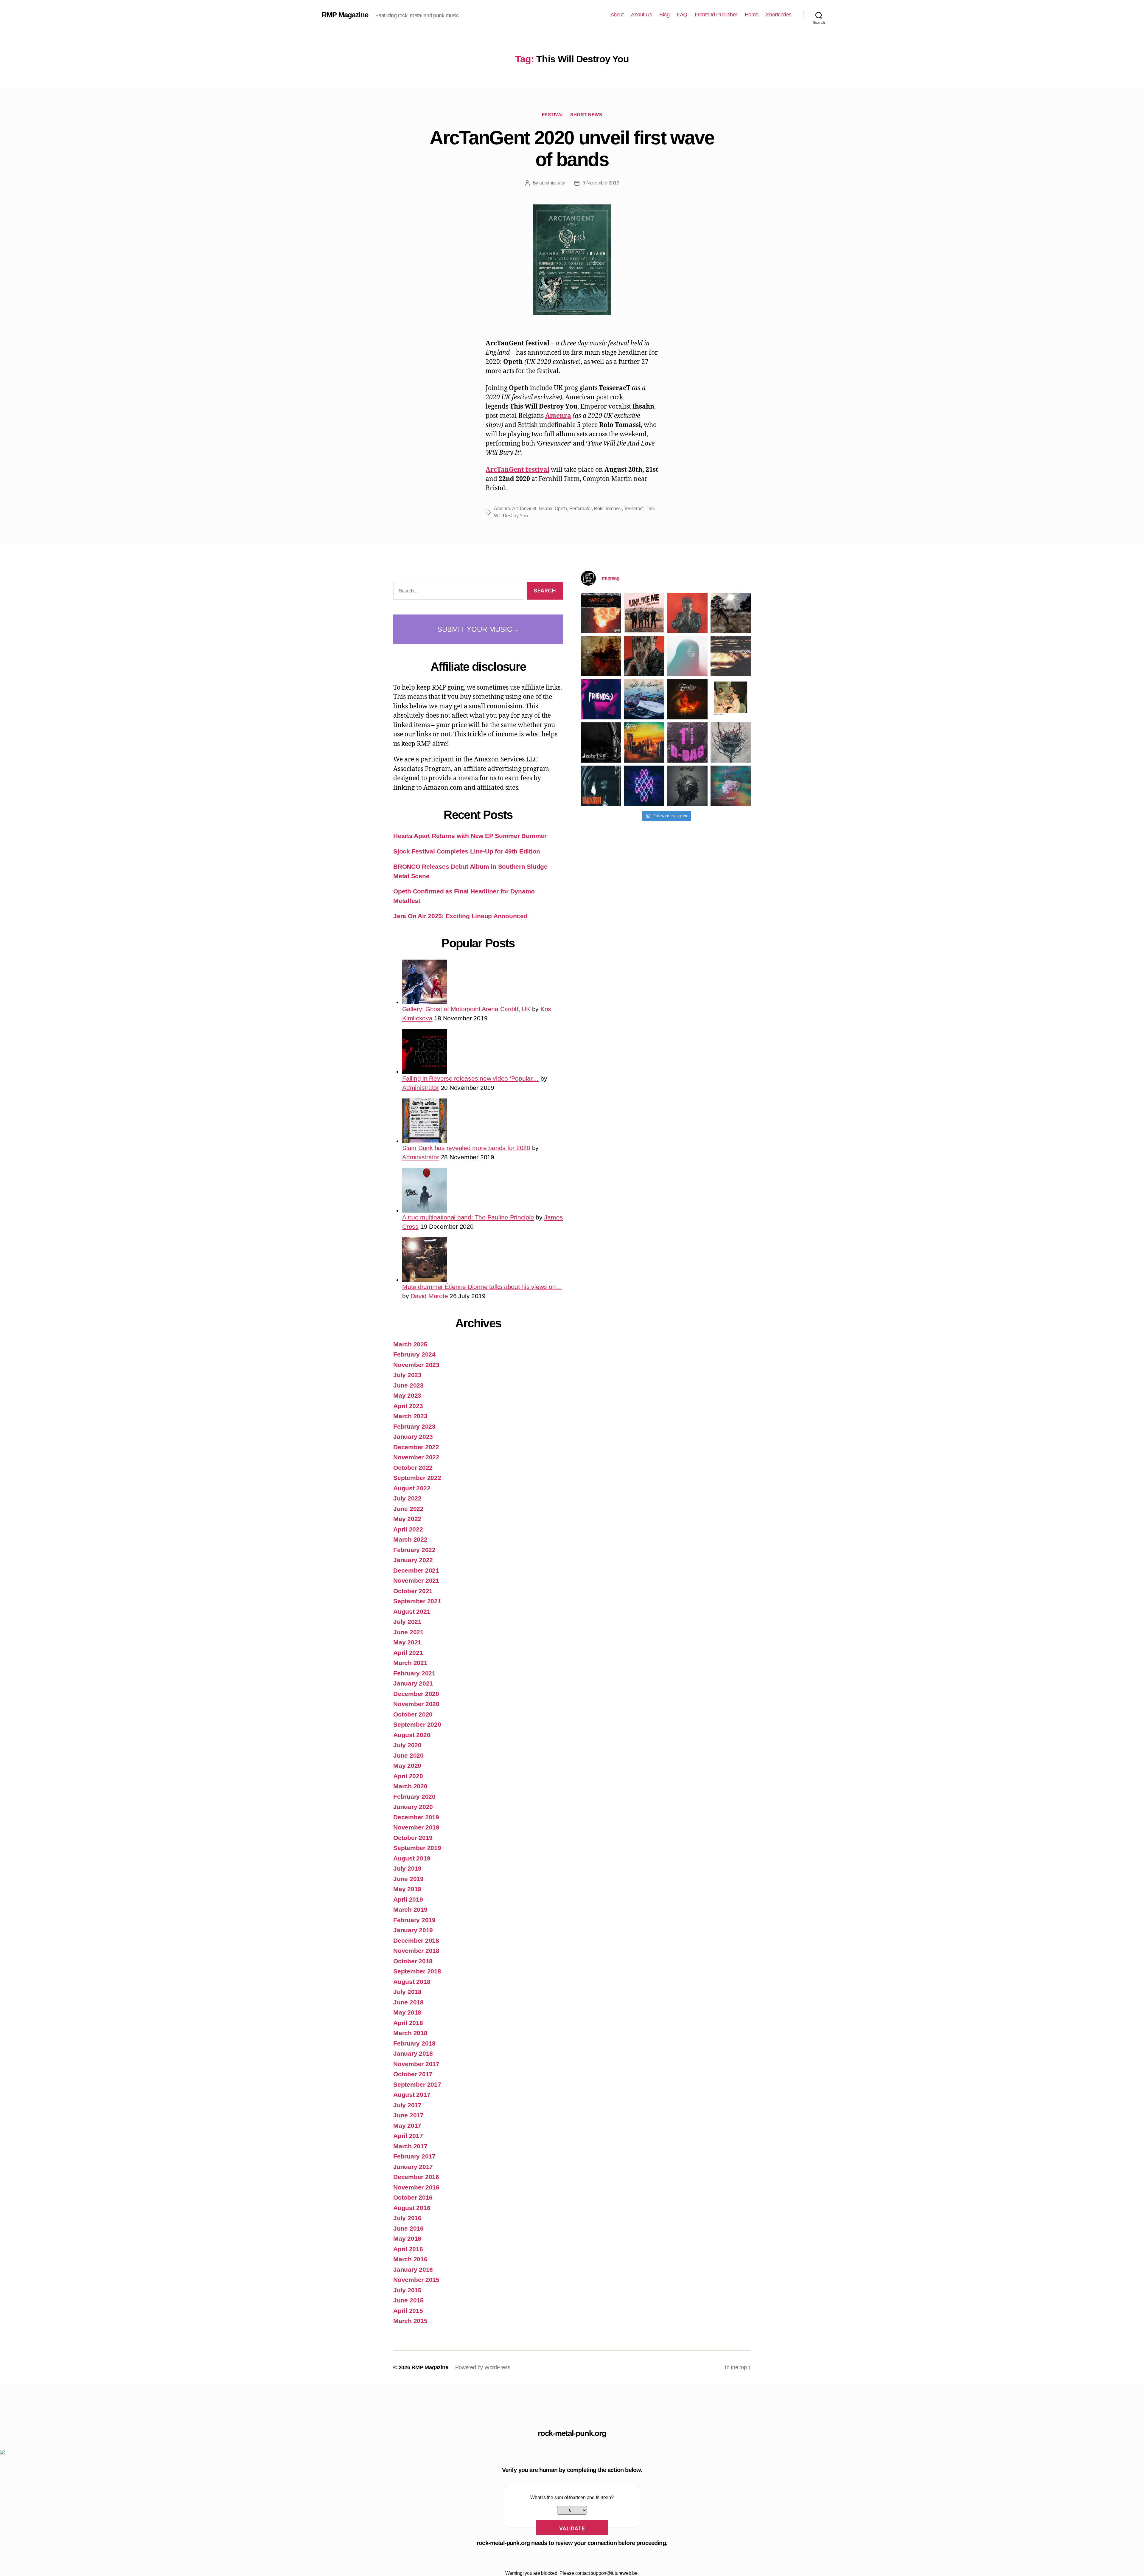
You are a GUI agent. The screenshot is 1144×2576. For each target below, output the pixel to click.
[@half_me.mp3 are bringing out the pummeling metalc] (601, 786)
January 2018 (413, 2053)
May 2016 (407, 2239)
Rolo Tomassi (608, 509)
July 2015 (407, 2290)
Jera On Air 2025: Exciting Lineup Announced (460, 916)
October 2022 (413, 1468)
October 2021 (413, 1591)
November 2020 (416, 1704)
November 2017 (416, 2064)
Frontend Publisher (716, 15)
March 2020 (410, 1786)
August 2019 (412, 1858)
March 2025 (410, 1344)
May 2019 (407, 1889)
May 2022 (407, 1519)
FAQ (682, 15)
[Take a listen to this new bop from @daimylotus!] (601, 699)
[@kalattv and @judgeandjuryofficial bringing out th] (687, 613)
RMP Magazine (345, 15)
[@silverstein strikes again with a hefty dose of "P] (687, 656)
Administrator (421, 1088)
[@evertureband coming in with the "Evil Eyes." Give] (687, 699)
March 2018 (410, 2033)
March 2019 (410, 1910)
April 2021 (408, 1653)
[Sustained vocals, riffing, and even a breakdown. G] (644, 742)
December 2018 (416, 1940)
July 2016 (407, 2218)
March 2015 (410, 2321)
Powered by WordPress (483, 2367)
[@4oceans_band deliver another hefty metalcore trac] (731, 742)
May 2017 (407, 2126)
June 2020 (408, 1755)
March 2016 (410, 2259)
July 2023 (407, 1375)
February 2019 (414, 1920)
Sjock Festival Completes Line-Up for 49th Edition (467, 851)
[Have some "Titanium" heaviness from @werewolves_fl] (687, 786)
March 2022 (410, 1539)
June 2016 (408, 2228)
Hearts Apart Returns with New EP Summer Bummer (470, 836)
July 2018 (407, 1992)
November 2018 (416, 1951)
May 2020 (407, 1766)
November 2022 (416, 1457)
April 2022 (408, 1529)
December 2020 (416, 1694)
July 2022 (407, 1498)
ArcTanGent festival (517, 470)
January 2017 (413, 2167)
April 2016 (408, 2249)
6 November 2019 (601, 183)
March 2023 (410, 1416)
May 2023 (407, 1395)
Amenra (558, 416)
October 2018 (413, 1961)
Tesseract (634, 509)
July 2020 (407, 1745)
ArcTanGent (524, 509)
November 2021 (416, 1580)
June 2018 (408, 2002)
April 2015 (408, 2311)
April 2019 (408, 1899)
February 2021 (414, 1673)
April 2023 (408, 1406)
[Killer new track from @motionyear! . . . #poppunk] (731, 786)
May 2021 (407, 1642)
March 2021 (410, 1663)
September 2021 (417, 1601)
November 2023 (416, 1365)
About (617, 15)
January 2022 (413, 1560)
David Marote (429, 1296)
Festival (553, 115)
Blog (664, 15)
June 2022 (408, 1509)
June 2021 (408, 1632)
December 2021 (416, 1570)
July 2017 (407, 2105)
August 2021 (412, 1611)
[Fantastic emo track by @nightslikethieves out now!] (644, 699)
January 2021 (413, 1683)
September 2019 (417, 1848)
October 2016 (413, 2197)
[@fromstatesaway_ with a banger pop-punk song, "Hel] (731, 699)
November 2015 (416, 2280)
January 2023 (413, 1437)
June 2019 (408, 1879)
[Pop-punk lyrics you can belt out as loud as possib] (644, 656)
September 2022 (417, 1478)
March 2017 (410, 2146)
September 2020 (417, 1724)
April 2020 (408, 1776)
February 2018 (414, 2043)
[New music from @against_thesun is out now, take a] (731, 613)
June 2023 (408, 1385)
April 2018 (408, 2023)
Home (752, 15)
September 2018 (417, 1971)
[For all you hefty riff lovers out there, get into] (601, 613)
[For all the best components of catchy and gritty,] (644, 613)
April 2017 (408, 2136)
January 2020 (413, 1807)
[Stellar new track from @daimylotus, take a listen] (687, 742)
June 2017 (408, 2115)
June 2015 (408, 2300)
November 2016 (416, 2187)
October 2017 (413, 2074)
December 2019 (416, 1817)
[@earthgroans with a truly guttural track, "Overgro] (601, 656)
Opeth (561, 509)
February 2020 (414, 1797)
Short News (586, 115)
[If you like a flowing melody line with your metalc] (644, 786)
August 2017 (412, 2095)
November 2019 (416, 1827)
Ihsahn (545, 509)
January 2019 (413, 1930)
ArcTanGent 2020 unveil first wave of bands (572, 149)
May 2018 (407, 2012)
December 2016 (416, 2177)
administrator (552, 183)
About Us (641, 15)
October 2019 (413, 1838)
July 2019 (407, 1868)
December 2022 (416, 1447)
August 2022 (412, 1488)
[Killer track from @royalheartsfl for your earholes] (601, 742)
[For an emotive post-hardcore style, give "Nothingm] (731, 656)
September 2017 (417, 2084)
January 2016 (413, 2269)
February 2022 (414, 1550)
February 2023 (414, 1426)
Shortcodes (779, 15)
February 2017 (414, 2156)
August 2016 (412, 2208)
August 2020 (412, 1735)
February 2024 (414, 1354)
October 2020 (413, 1714)
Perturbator (580, 509)
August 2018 (412, 1982)
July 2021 (407, 1622)
